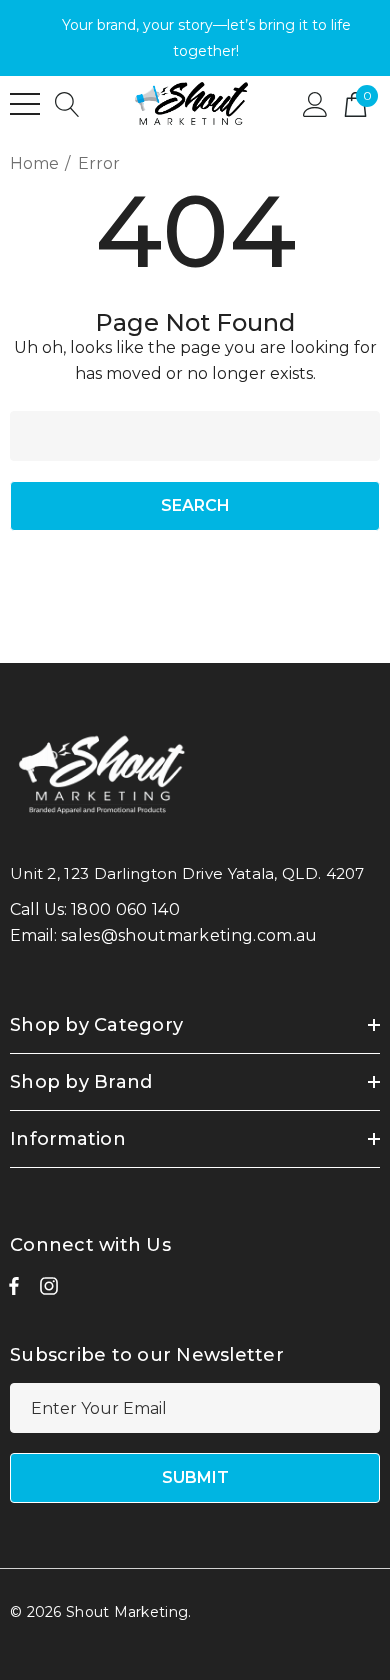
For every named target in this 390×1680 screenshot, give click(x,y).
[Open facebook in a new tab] (14, 1291)
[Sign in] (315, 103)
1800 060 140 (125, 909)
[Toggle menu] (25, 104)
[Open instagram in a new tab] (49, 1291)
